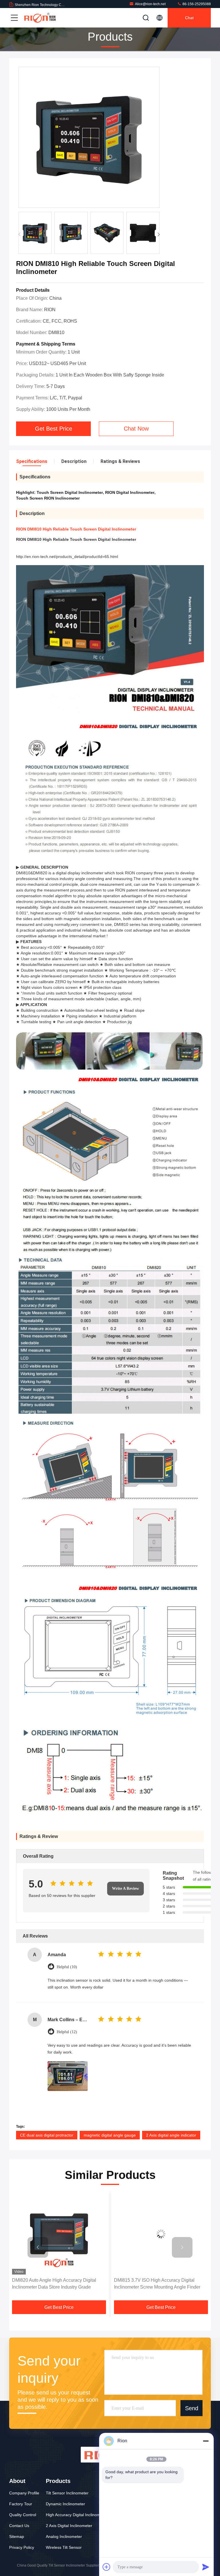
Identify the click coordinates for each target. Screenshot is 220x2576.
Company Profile (24, 2493)
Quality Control (23, 2515)
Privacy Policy (22, 2547)
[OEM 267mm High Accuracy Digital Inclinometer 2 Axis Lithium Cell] (161, 2234)
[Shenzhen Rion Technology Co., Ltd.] (40, 18)
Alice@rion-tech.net (150, 4)
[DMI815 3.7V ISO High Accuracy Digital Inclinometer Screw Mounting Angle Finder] (59, 2234)
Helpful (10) (67, 1967)
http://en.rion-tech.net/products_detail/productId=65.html (67, 557)
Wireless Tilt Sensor (64, 2547)
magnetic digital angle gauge (110, 2135)
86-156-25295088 (196, 4)
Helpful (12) (67, 2032)
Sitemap (17, 2536)
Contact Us (19, 2526)
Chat (189, 18)
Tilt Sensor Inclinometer (67, 2493)
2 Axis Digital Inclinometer (69, 2526)
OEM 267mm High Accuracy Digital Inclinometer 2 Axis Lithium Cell (150, 2284)
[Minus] (206, 2441)
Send (192, 2408)
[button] (159, 234)
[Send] (206, 2567)
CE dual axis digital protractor (47, 2135)
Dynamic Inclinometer (65, 2504)
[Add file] (107, 2567)
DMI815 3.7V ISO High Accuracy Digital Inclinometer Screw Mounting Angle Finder (55, 2284)
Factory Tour (21, 2504)
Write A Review (125, 1888)
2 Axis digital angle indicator (171, 2135)
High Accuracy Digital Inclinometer (77, 2515)
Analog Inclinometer (64, 2536)
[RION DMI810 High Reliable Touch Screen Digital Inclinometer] (89, 138)
